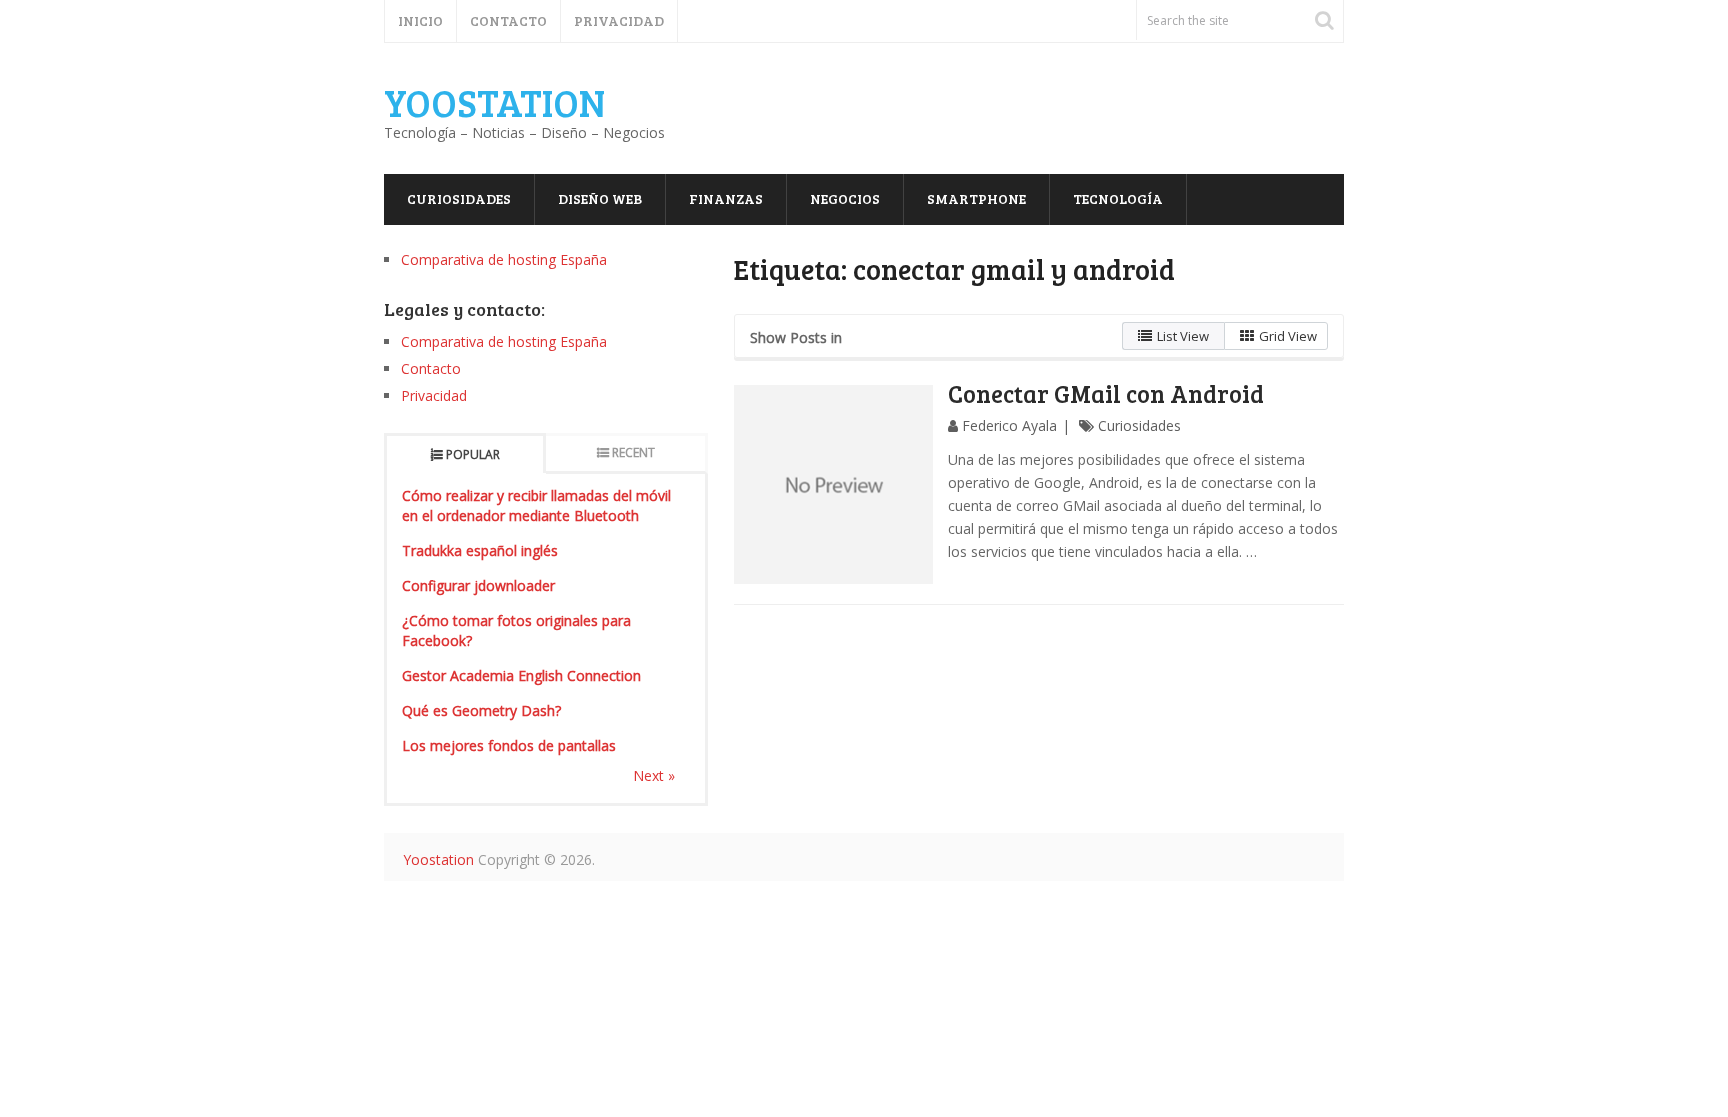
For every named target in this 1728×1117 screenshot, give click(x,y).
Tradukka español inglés (480, 550)
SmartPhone (976, 198)
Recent (633, 452)
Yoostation (494, 102)
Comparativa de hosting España (504, 259)
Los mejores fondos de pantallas (509, 745)
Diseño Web (600, 198)
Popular (473, 454)
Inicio (420, 20)
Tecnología (1118, 198)
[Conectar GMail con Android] (834, 485)
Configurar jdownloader (478, 585)
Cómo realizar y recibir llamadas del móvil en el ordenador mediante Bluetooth (536, 505)
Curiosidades (459, 198)
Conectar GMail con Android (1106, 393)
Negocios (845, 198)
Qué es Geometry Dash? (481, 710)
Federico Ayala (1009, 425)
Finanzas (726, 198)
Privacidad (619, 20)
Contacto (508, 20)
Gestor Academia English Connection (521, 675)
